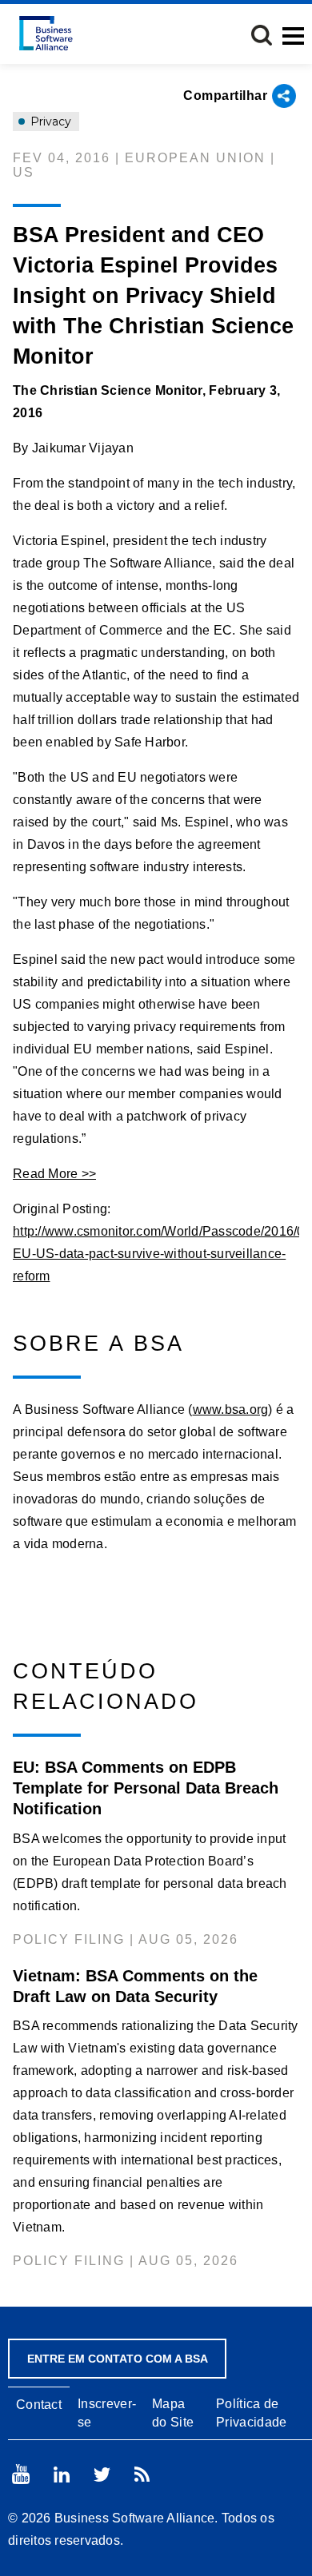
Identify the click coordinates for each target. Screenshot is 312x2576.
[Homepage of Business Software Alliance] (46, 33)
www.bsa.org (231, 1409)
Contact (39, 2405)
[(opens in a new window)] (21, 2474)
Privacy (49, 121)
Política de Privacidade (251, 2413)
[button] (262, 35)
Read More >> (54, 1174)
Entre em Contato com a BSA (118, 2359)
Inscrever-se (107, 2413)
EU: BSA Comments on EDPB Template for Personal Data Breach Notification (146, 1788)
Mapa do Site (173, 2413)
